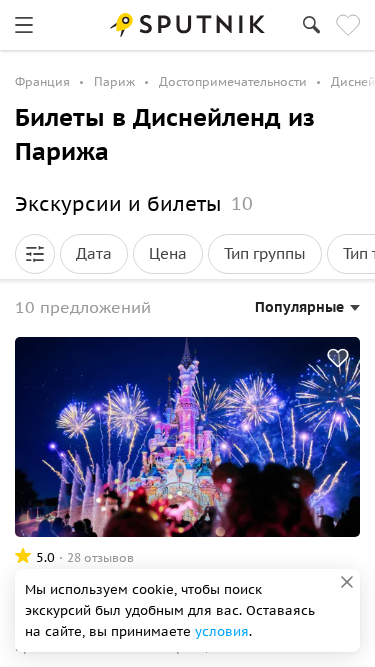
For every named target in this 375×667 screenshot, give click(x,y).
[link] (24, 25)
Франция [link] (42, 81)
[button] (35, 254)
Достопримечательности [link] (233, 81)
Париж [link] (114, 81)
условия (222, 631)
